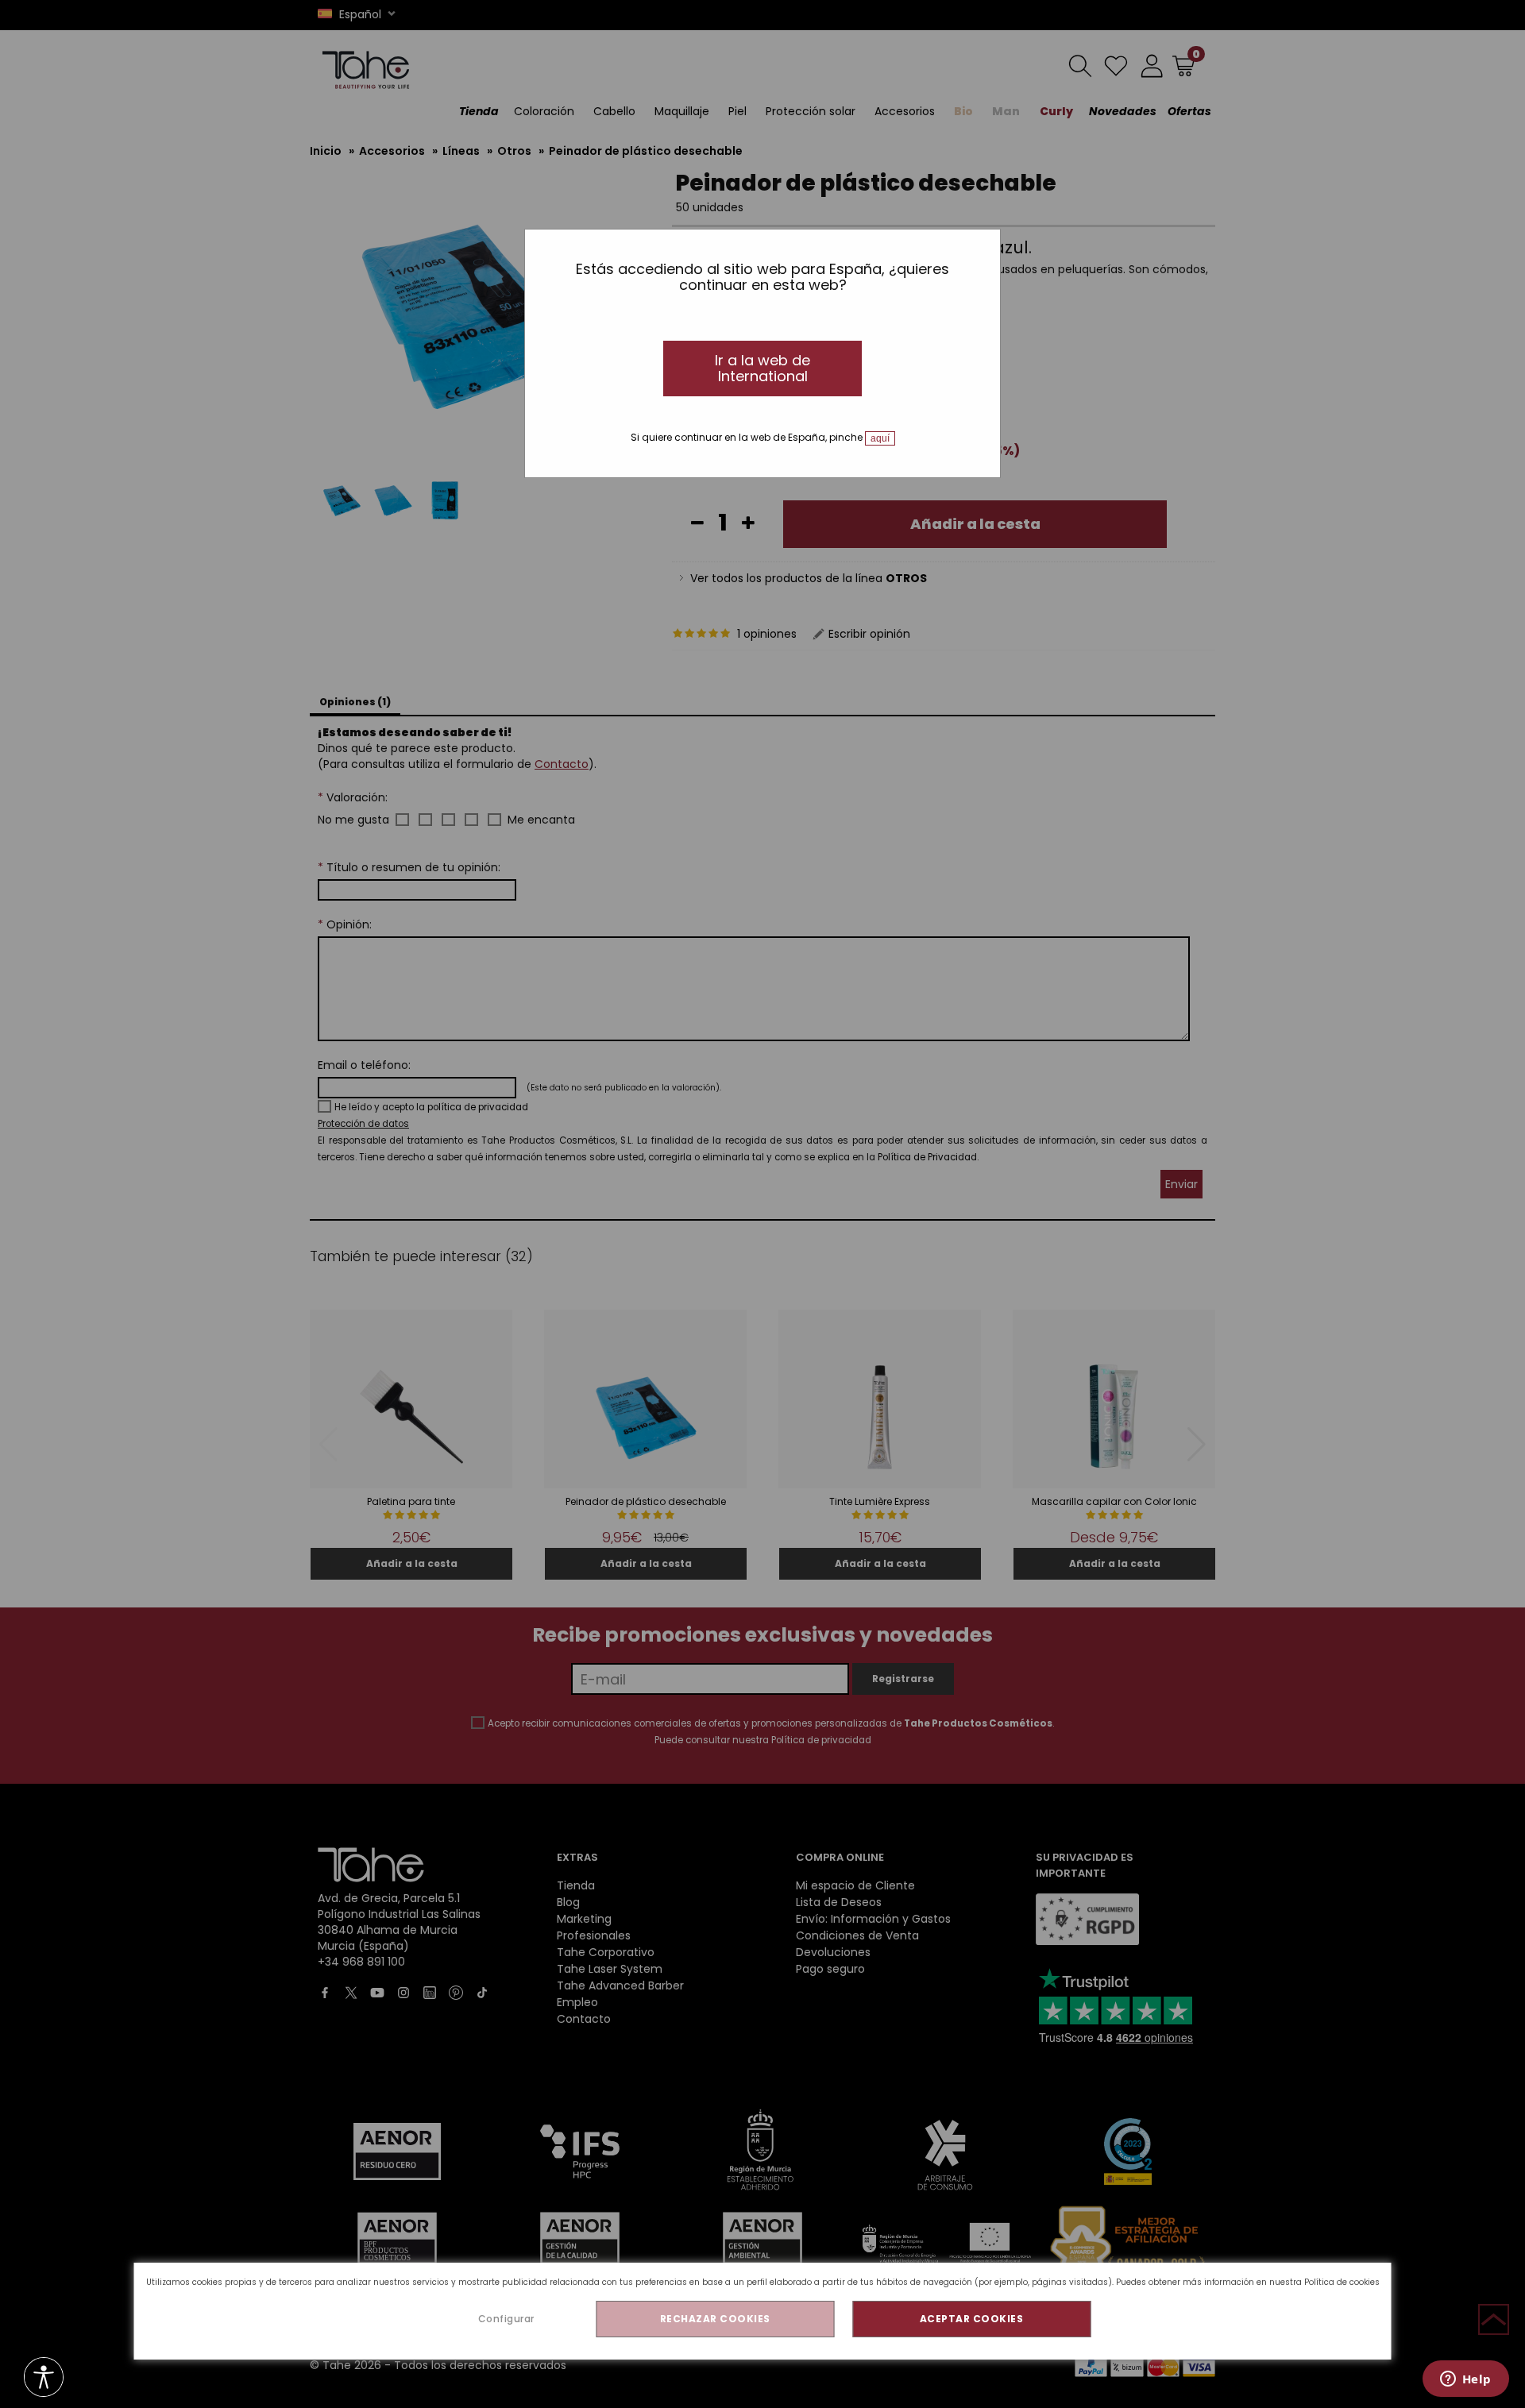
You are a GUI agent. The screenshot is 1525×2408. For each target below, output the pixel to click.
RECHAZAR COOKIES (715, 2319)
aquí (880, 438)
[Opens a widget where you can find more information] (1465, 2380)
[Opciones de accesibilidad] (44, 2378)
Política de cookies (1342, 2282)
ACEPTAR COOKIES (972, 2319)
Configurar (506, 2319)
